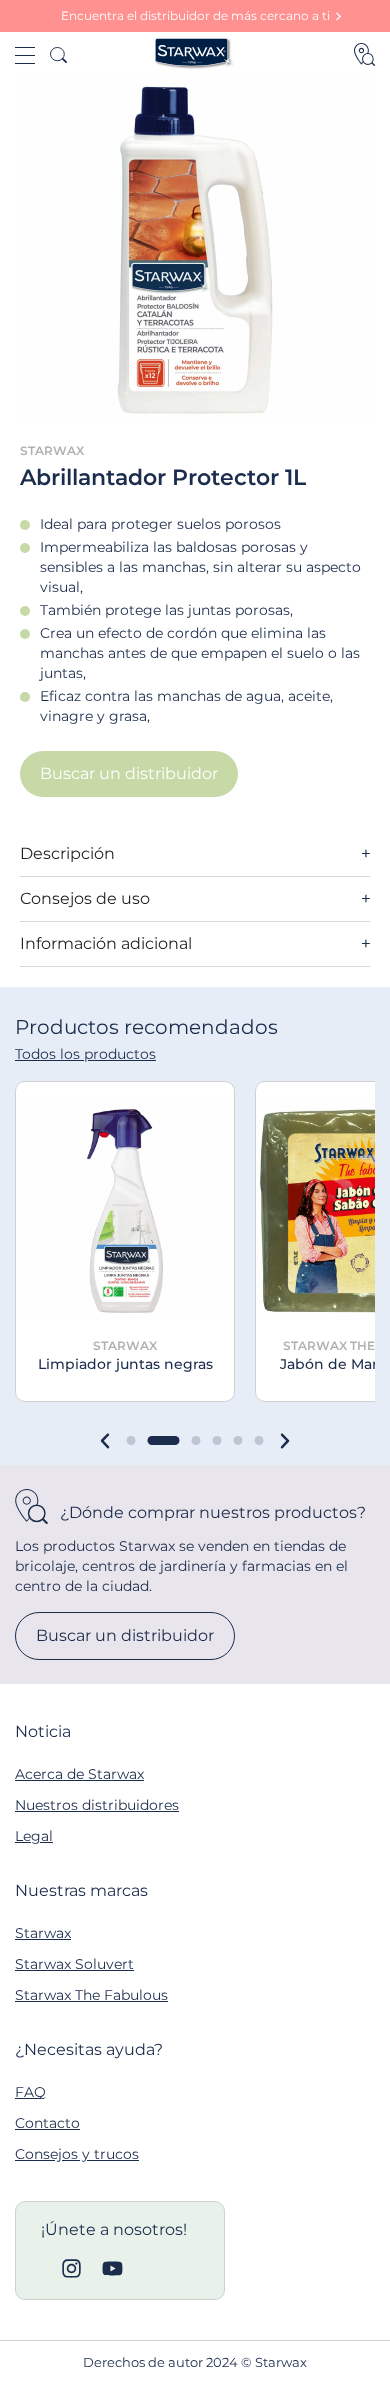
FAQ (30, 2092)
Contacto (47, 2123)
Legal (34, 1836)
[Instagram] (71, 2268)
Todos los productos (85, 1054)
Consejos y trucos (77, 2154)
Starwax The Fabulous (91, 1995)
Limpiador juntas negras (125, 1364)
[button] (105, 1441)
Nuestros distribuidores (97, 1805)
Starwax (43, 1933)
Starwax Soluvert (74, 1964)
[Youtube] (112, 2268)
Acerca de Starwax (79, 1774)
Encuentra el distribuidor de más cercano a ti (195, 15)
